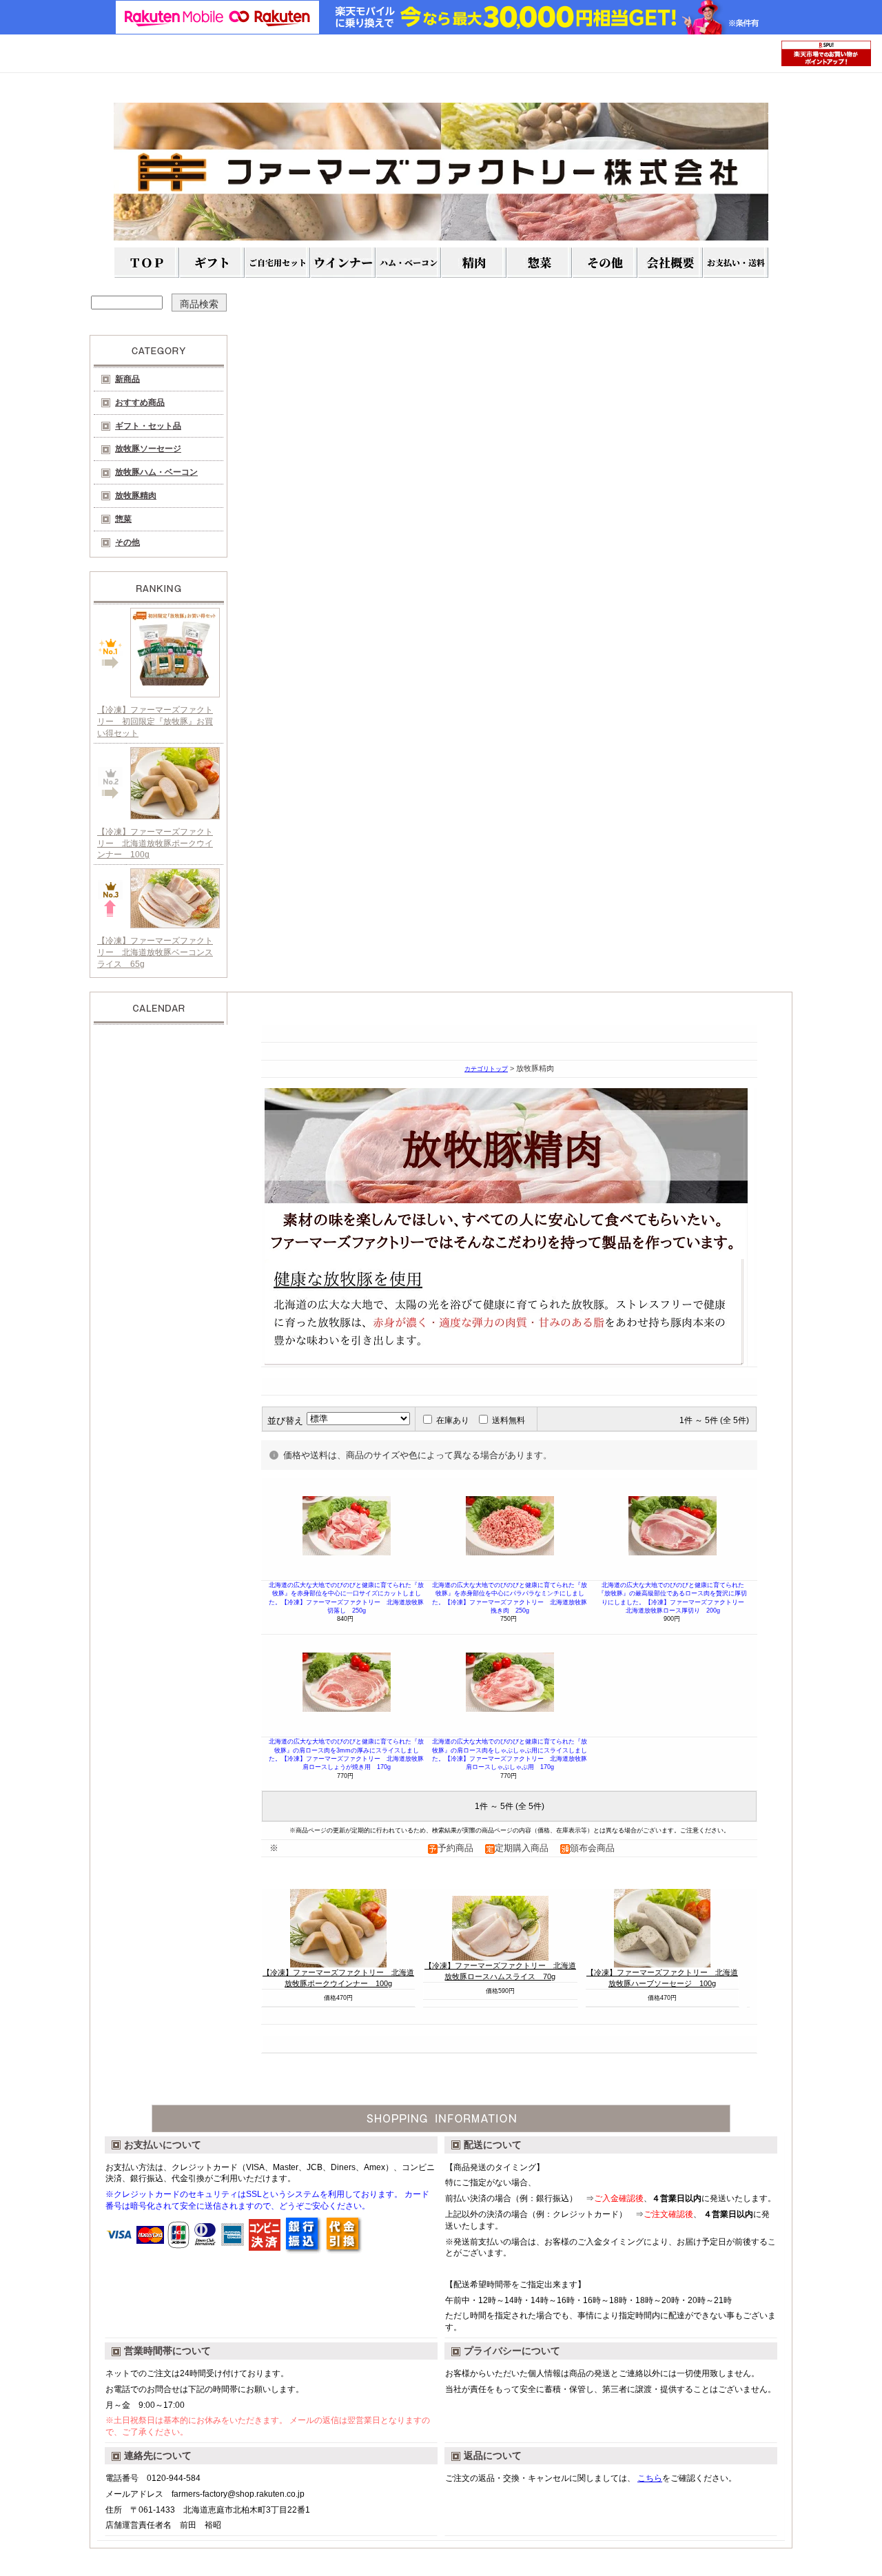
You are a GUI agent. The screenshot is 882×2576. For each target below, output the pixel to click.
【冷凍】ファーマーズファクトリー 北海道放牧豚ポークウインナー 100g (155, 844)
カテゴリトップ (486, 1069)
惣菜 (123, 519)
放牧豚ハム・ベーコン (156, 472)
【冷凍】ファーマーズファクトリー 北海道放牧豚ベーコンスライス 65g (155, 952)
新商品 (127, 379)
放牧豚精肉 (136, 495)
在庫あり (453, 1420)
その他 (127, 542)
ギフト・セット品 (148, 426)
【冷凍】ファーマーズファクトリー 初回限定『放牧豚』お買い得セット (155, 722)
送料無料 (509, 1420)
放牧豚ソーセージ (148, 449)
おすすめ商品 (140, 402)
